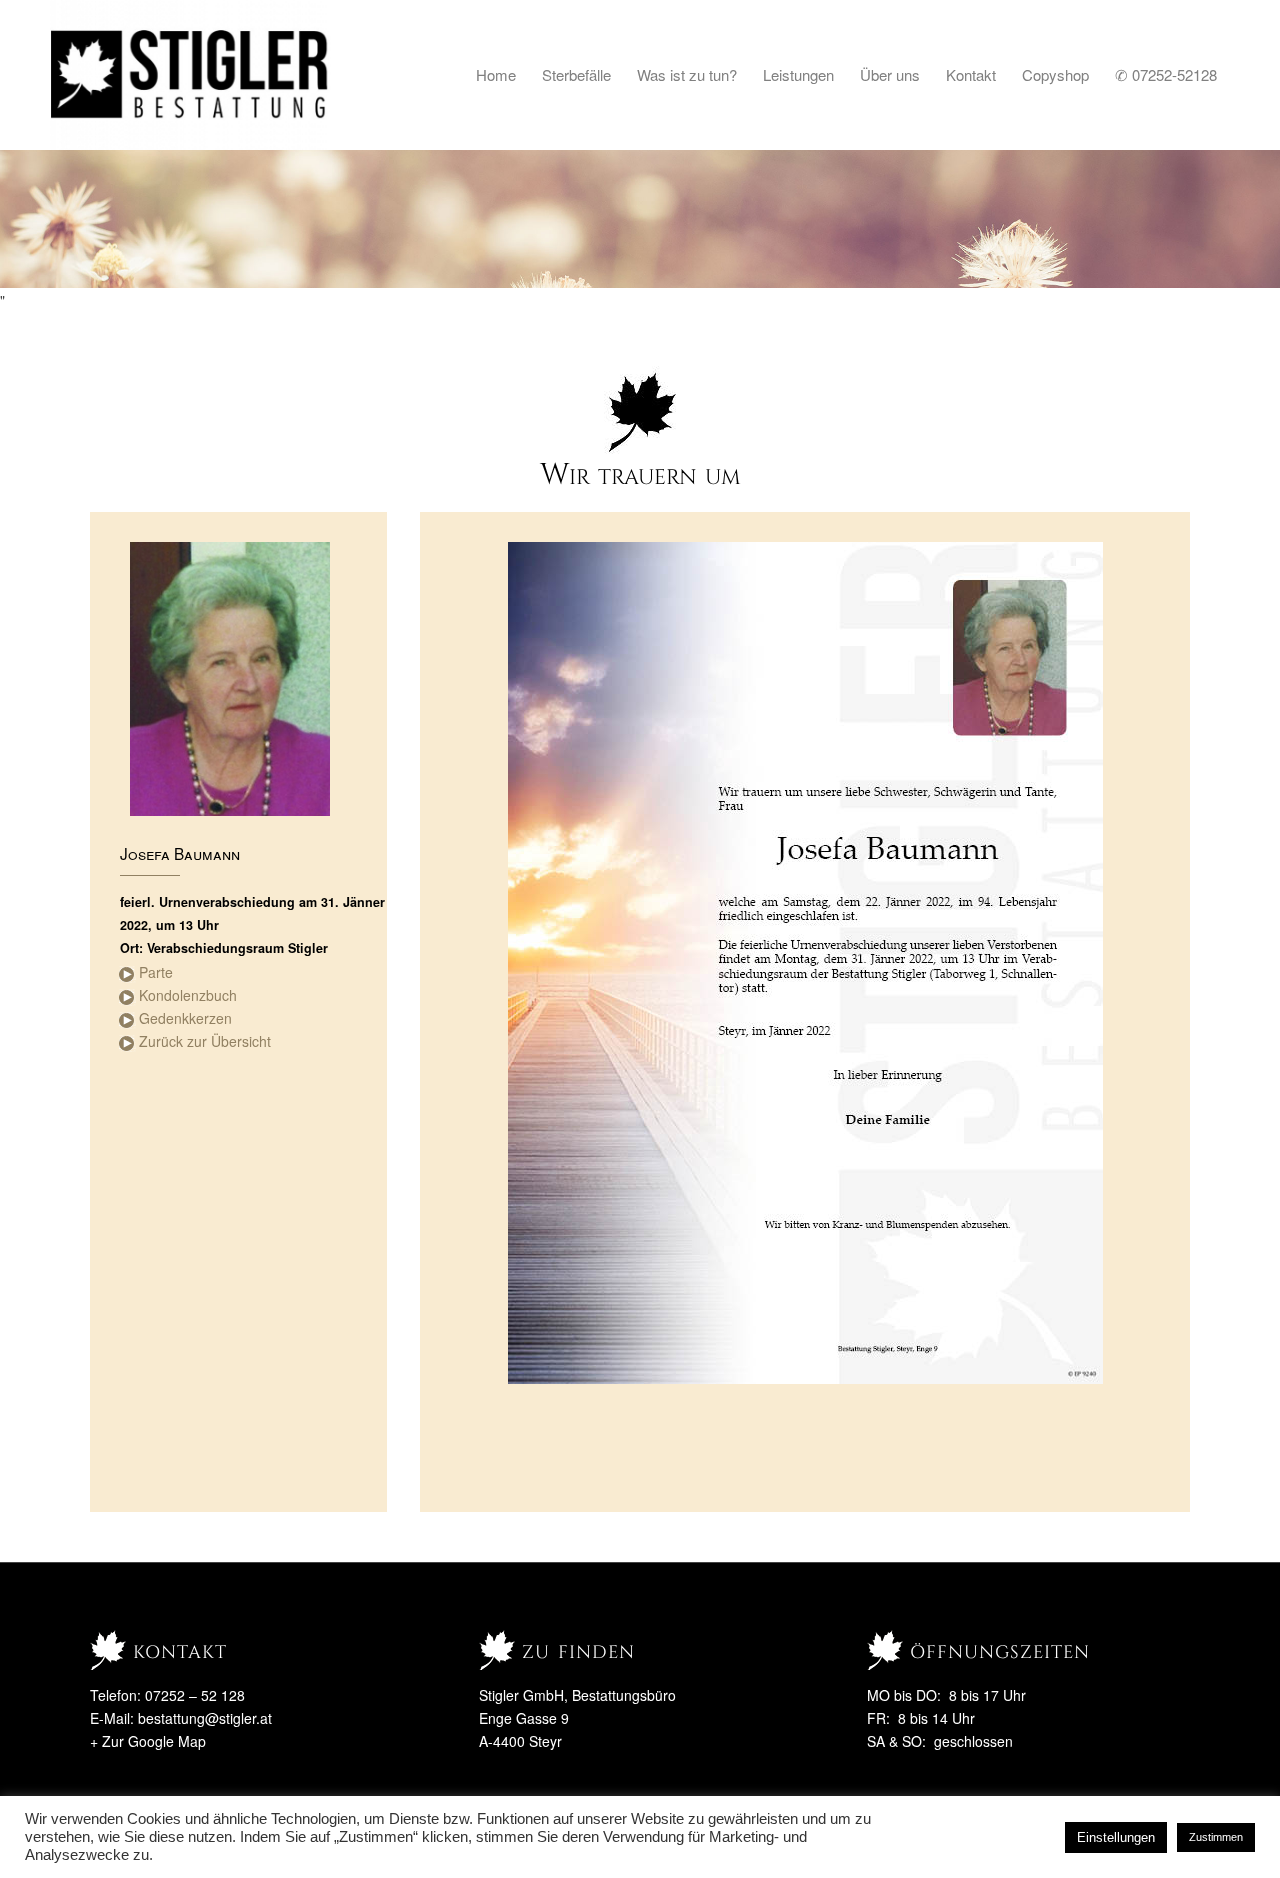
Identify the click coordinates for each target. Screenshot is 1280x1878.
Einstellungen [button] (1116, 1837)
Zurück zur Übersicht (205, 1041)
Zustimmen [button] (1216, 1837)
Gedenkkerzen (185, 1018)
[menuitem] (496, 75)
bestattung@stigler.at (205, 1718)
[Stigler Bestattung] (190, 75)
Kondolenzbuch (188, 995)
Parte (156, 972)
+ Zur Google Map (148, 1741)
